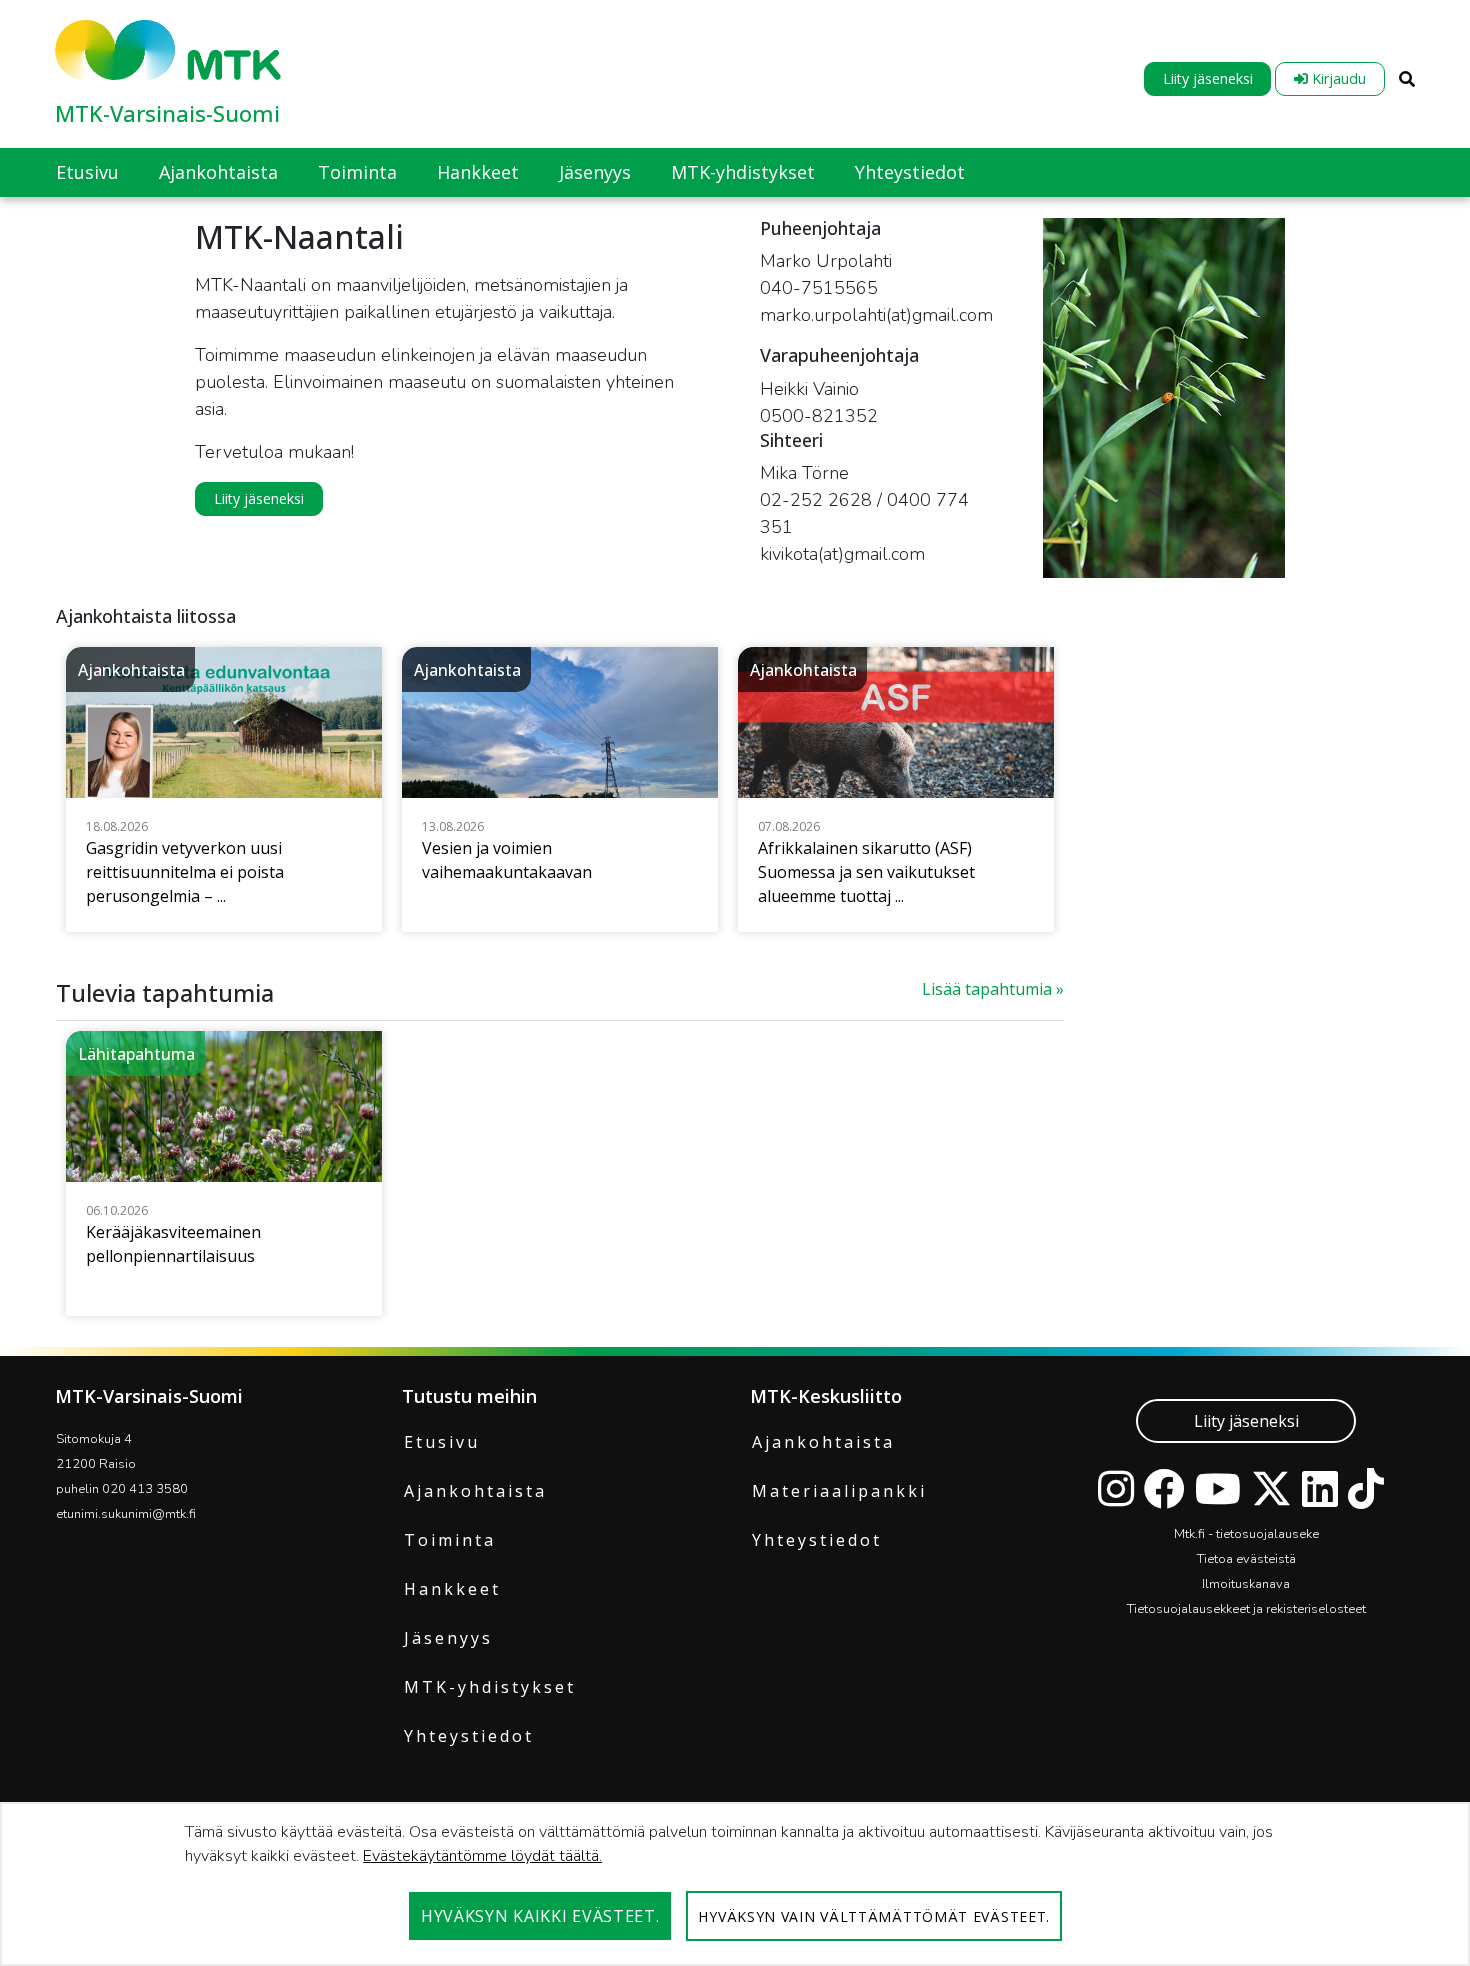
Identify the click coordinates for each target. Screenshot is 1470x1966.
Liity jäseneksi (1208, 78)
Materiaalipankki (839, 1491)
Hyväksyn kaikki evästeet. (540, 1916)
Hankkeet (452, 1589)
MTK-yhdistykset (490, 1687)
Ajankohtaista (475, 1491)
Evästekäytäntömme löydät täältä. (482, 1856)
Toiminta (450, 1540)
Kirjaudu (1337, 78)
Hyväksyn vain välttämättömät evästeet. (874, 1916)
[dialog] (735, 1884)
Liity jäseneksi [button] (259, 498)
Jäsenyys (448, 1638)
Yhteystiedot (469, 1736)
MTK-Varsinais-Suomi (167, 113)
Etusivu (442, 1442)
